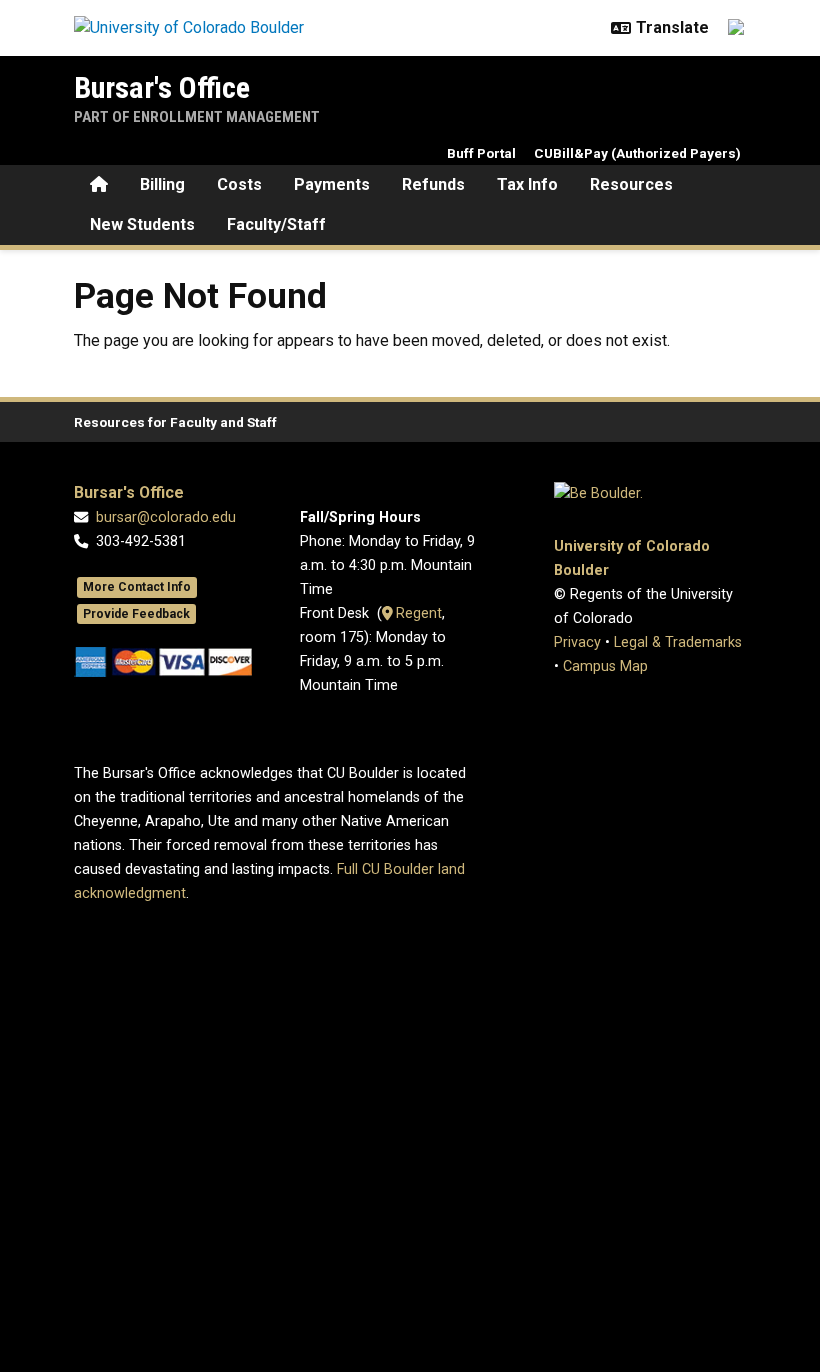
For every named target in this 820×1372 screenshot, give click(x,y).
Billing (162, 184)
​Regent (417, 613)
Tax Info (527, 184)
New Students (142, 224)
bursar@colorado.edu (166, 517)
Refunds (433, 184)
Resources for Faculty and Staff (175, 422)
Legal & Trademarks (678, 642)
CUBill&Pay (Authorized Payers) (637, 153)
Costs (239, 184)
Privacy (577, 642)
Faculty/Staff (276, 224)
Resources (631, 184)
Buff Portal (481, 153)
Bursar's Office (162, 87)
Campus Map (605, 666)
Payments (332, 184)
